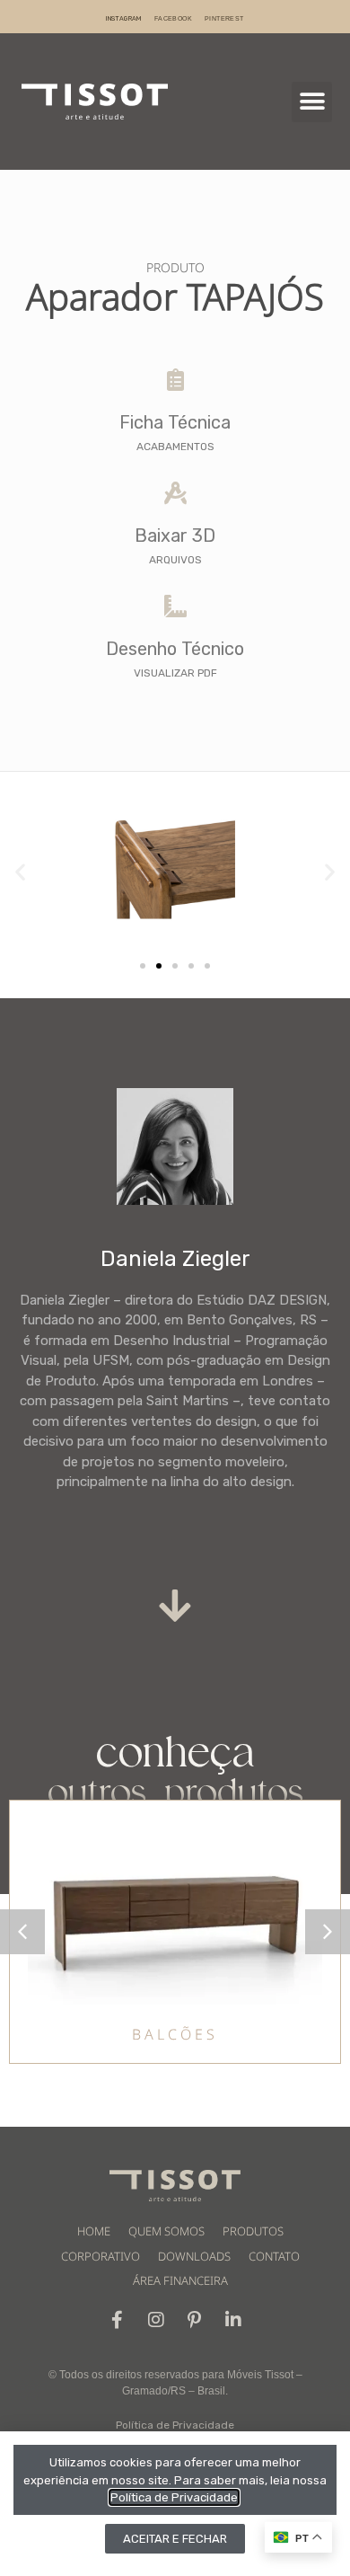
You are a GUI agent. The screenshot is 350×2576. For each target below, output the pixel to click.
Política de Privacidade (175, 2425)
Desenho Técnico (175, 649)
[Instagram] (156, 2320)
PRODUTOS (253, 2231)
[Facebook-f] (118, 2320)
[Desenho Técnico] (175, 606)
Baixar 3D (175, 536)
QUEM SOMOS (166, 2231)
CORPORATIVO (101, 2256)
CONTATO (274, 2256)
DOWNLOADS (194, 2256)
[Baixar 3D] (175, 493)
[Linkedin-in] (233, 2320)
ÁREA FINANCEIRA (180, 2280)
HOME (94, 2231)
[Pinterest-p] (195, 2320)
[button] (312, 102)
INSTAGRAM (124, 18)
